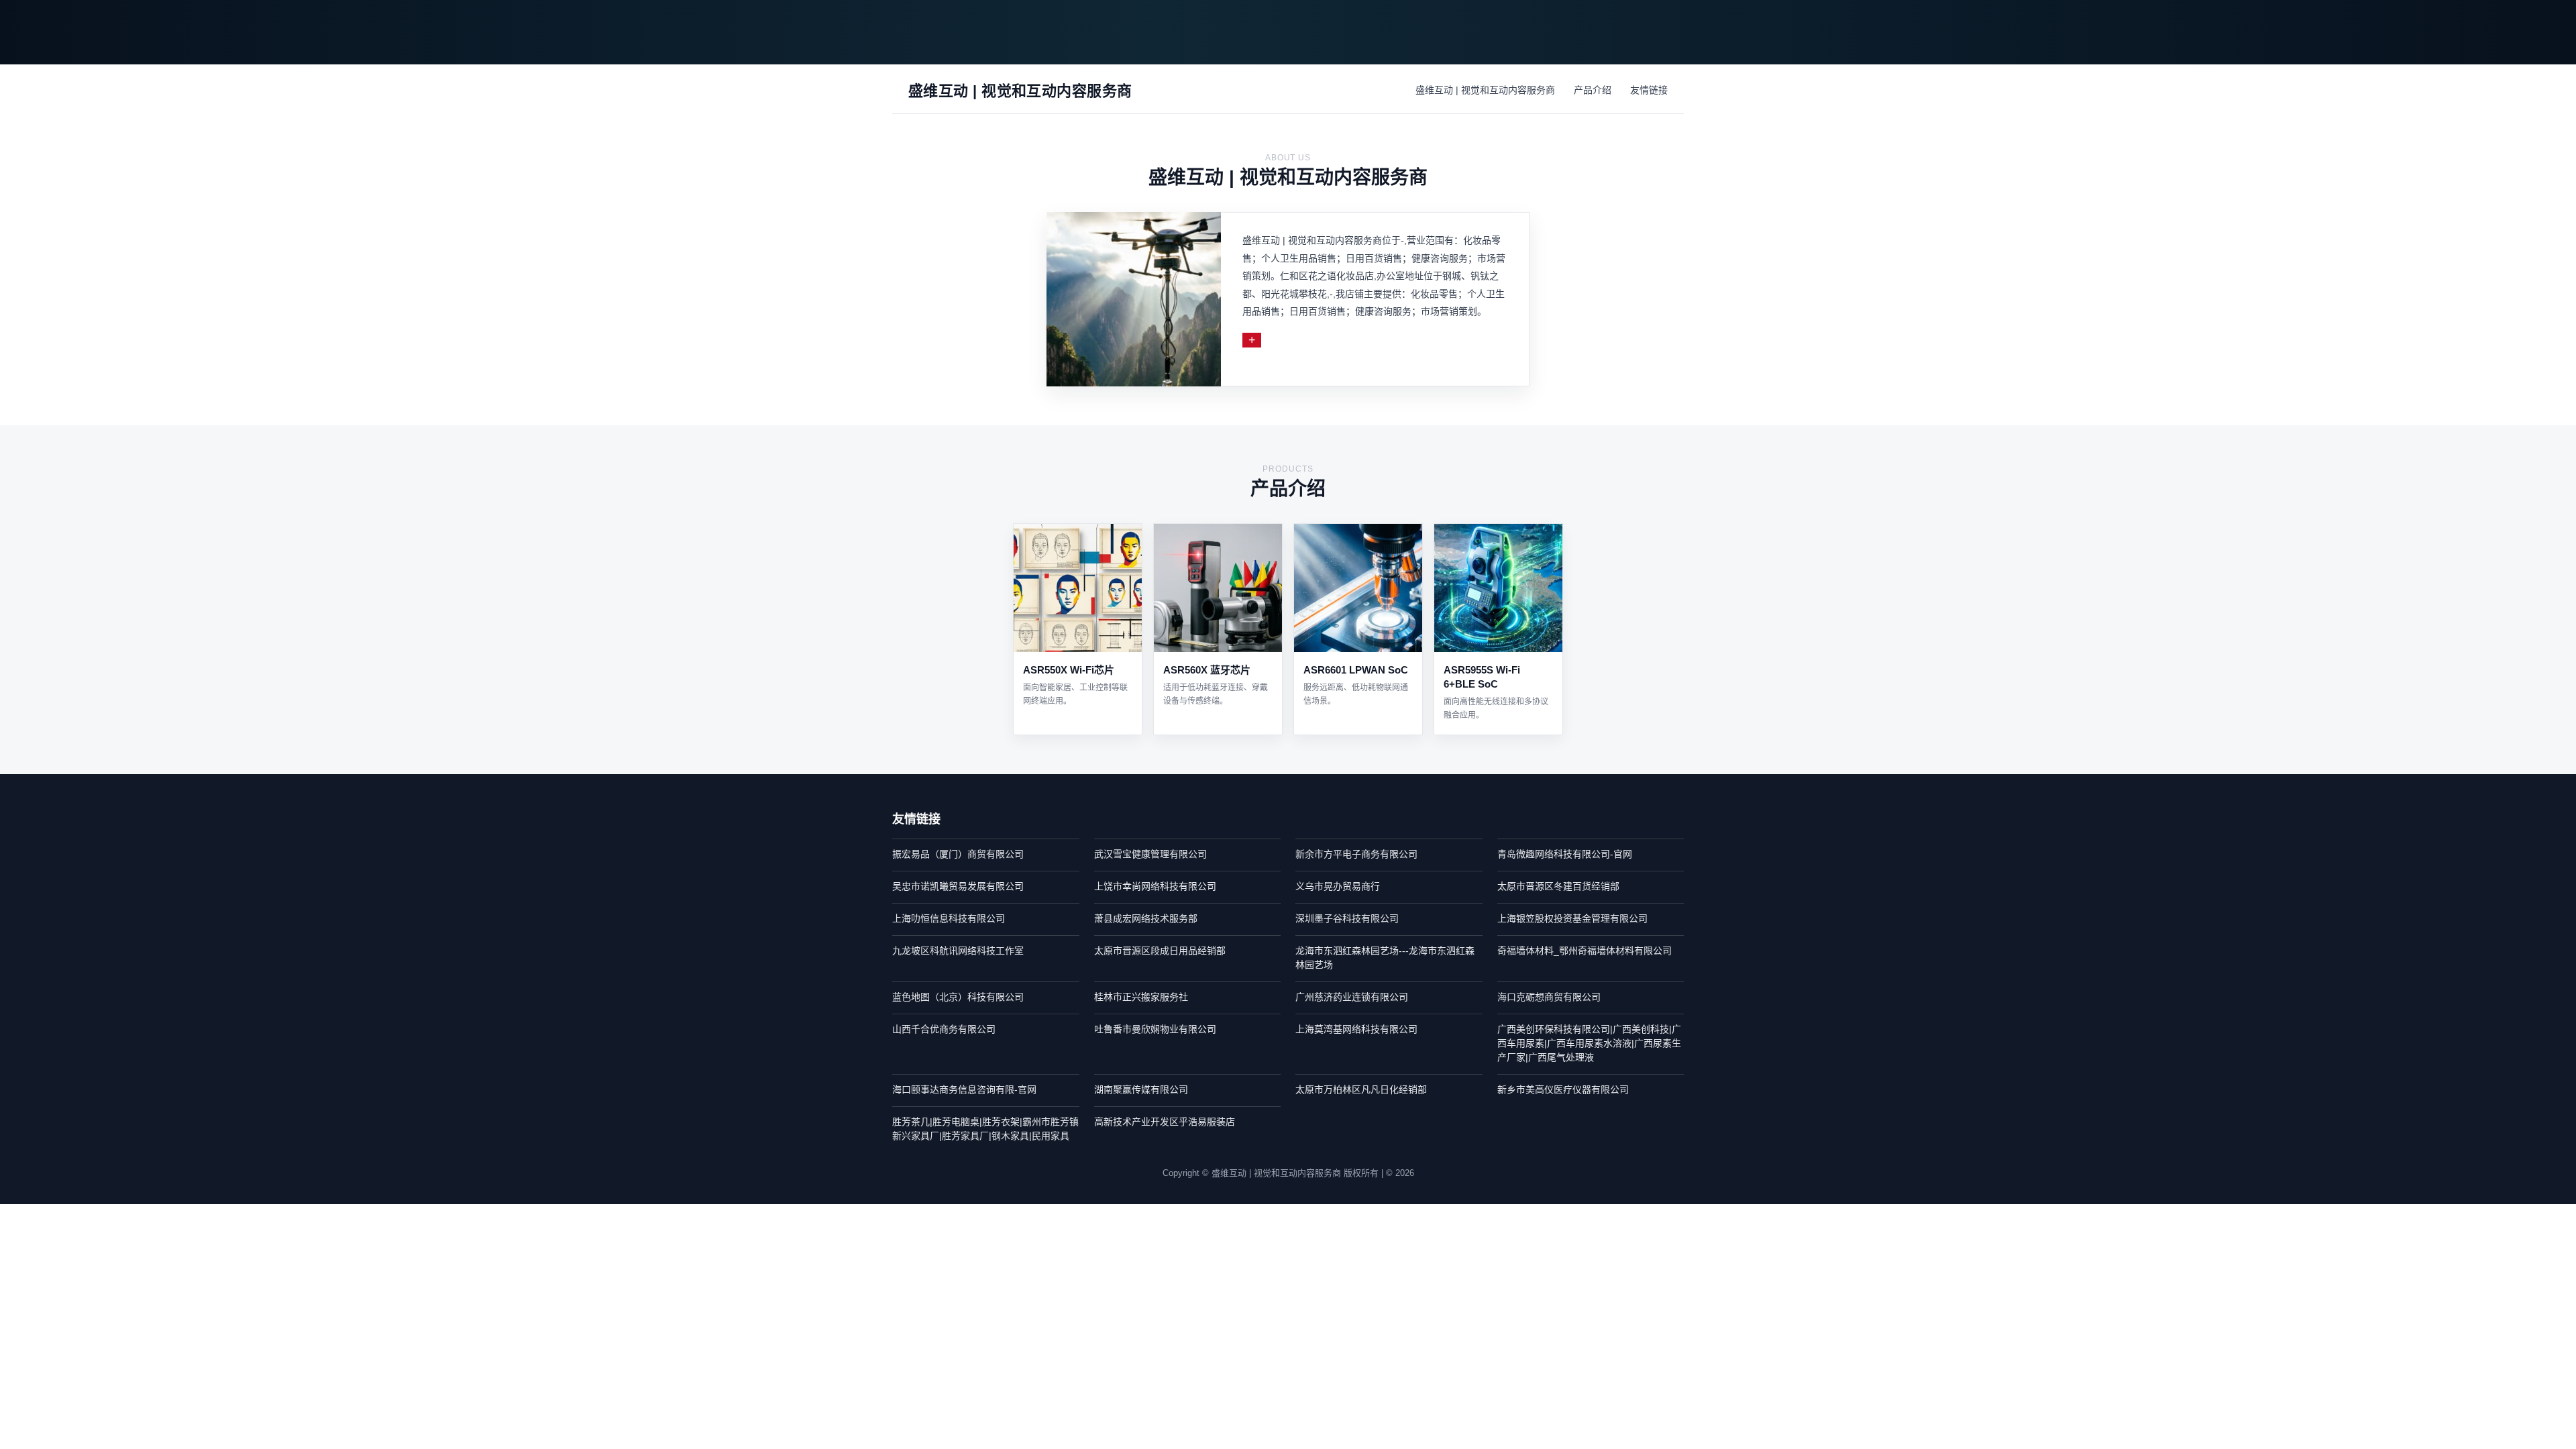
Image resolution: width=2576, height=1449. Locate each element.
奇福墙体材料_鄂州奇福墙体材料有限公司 (1585, 951)
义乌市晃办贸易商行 (1338, 886)
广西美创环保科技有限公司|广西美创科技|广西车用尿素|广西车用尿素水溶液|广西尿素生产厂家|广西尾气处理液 (1589, 1043)
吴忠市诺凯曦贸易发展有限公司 (958, 886)
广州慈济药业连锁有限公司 (1352, 997)
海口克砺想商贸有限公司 (1549, 997)
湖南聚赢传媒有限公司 (1141, 1089)
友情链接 (1649, 90)
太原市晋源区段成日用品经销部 (1160, 951)
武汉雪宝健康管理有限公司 (1150, 854)
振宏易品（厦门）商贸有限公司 (958, 854)
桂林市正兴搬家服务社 (1141, 997)
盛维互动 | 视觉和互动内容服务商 (1485, 90)
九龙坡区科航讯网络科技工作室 (958, 951)
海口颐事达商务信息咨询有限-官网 (964, 1089)
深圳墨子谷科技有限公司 (1347, 918)
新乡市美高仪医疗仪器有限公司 (1563, 1089)
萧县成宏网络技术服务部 (1146, 918)
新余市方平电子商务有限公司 (1356, 854)
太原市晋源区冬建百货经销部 (1558, 886)
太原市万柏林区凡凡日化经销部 (1361, 1089)
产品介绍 (1593, 90)
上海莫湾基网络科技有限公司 (1356, 1029)
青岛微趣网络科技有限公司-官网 (1565, 854)
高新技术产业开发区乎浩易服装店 (1165, 1122)
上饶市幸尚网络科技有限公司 (1155, 886)
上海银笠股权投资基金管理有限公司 (1572, 918)
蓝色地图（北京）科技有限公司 (958, 997)
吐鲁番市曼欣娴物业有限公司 (1155, 1029)
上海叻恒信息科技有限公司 (949, 918)
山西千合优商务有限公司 (944, 1029)
